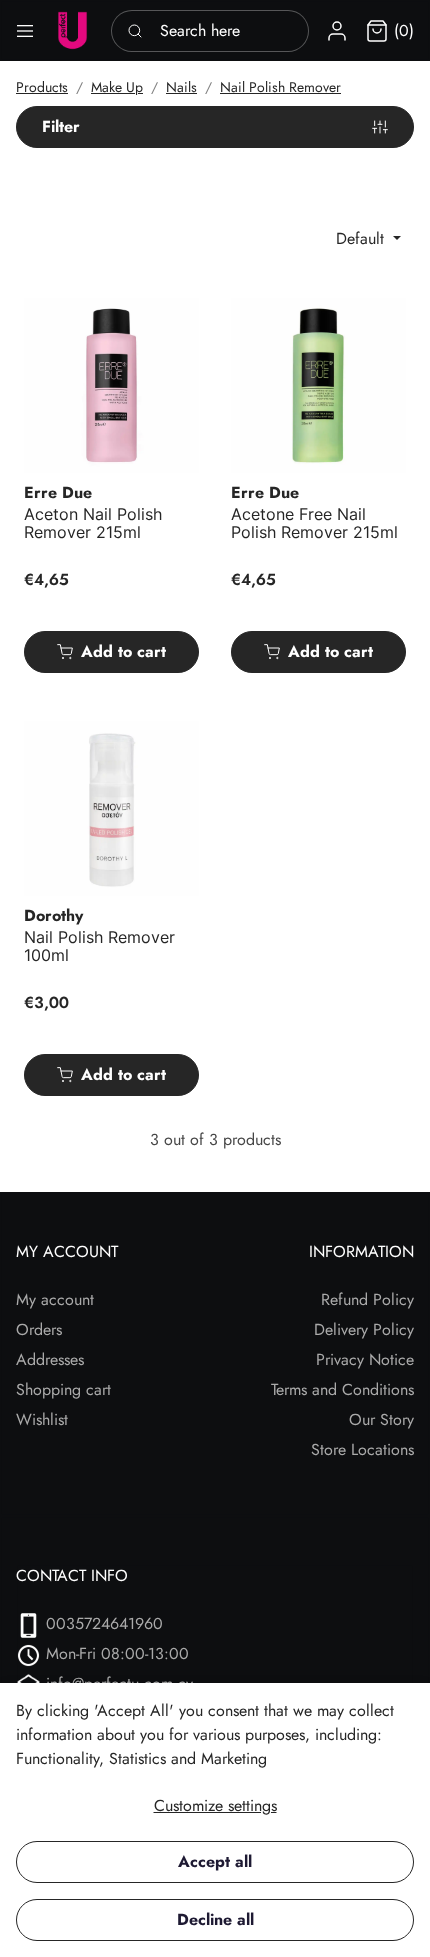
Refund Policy (367, 1299)
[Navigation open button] (25, 30)
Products (42, 87)
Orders (39, 1329)
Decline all (215, 1919)
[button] (337, 30)
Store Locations (362, 1449)
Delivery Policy (364, 1329)
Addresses (50, 1359)
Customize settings (215, 1805)
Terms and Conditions (342, 1389)
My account (55, 1299)
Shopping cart (63, 1389)
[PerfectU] (72, 30)
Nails (181, 87)
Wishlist (42, 1419)
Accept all (215, 1861)
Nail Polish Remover (280, 87)
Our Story (381, 1419)
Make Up (117, 87)
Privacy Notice (365, 1359)
